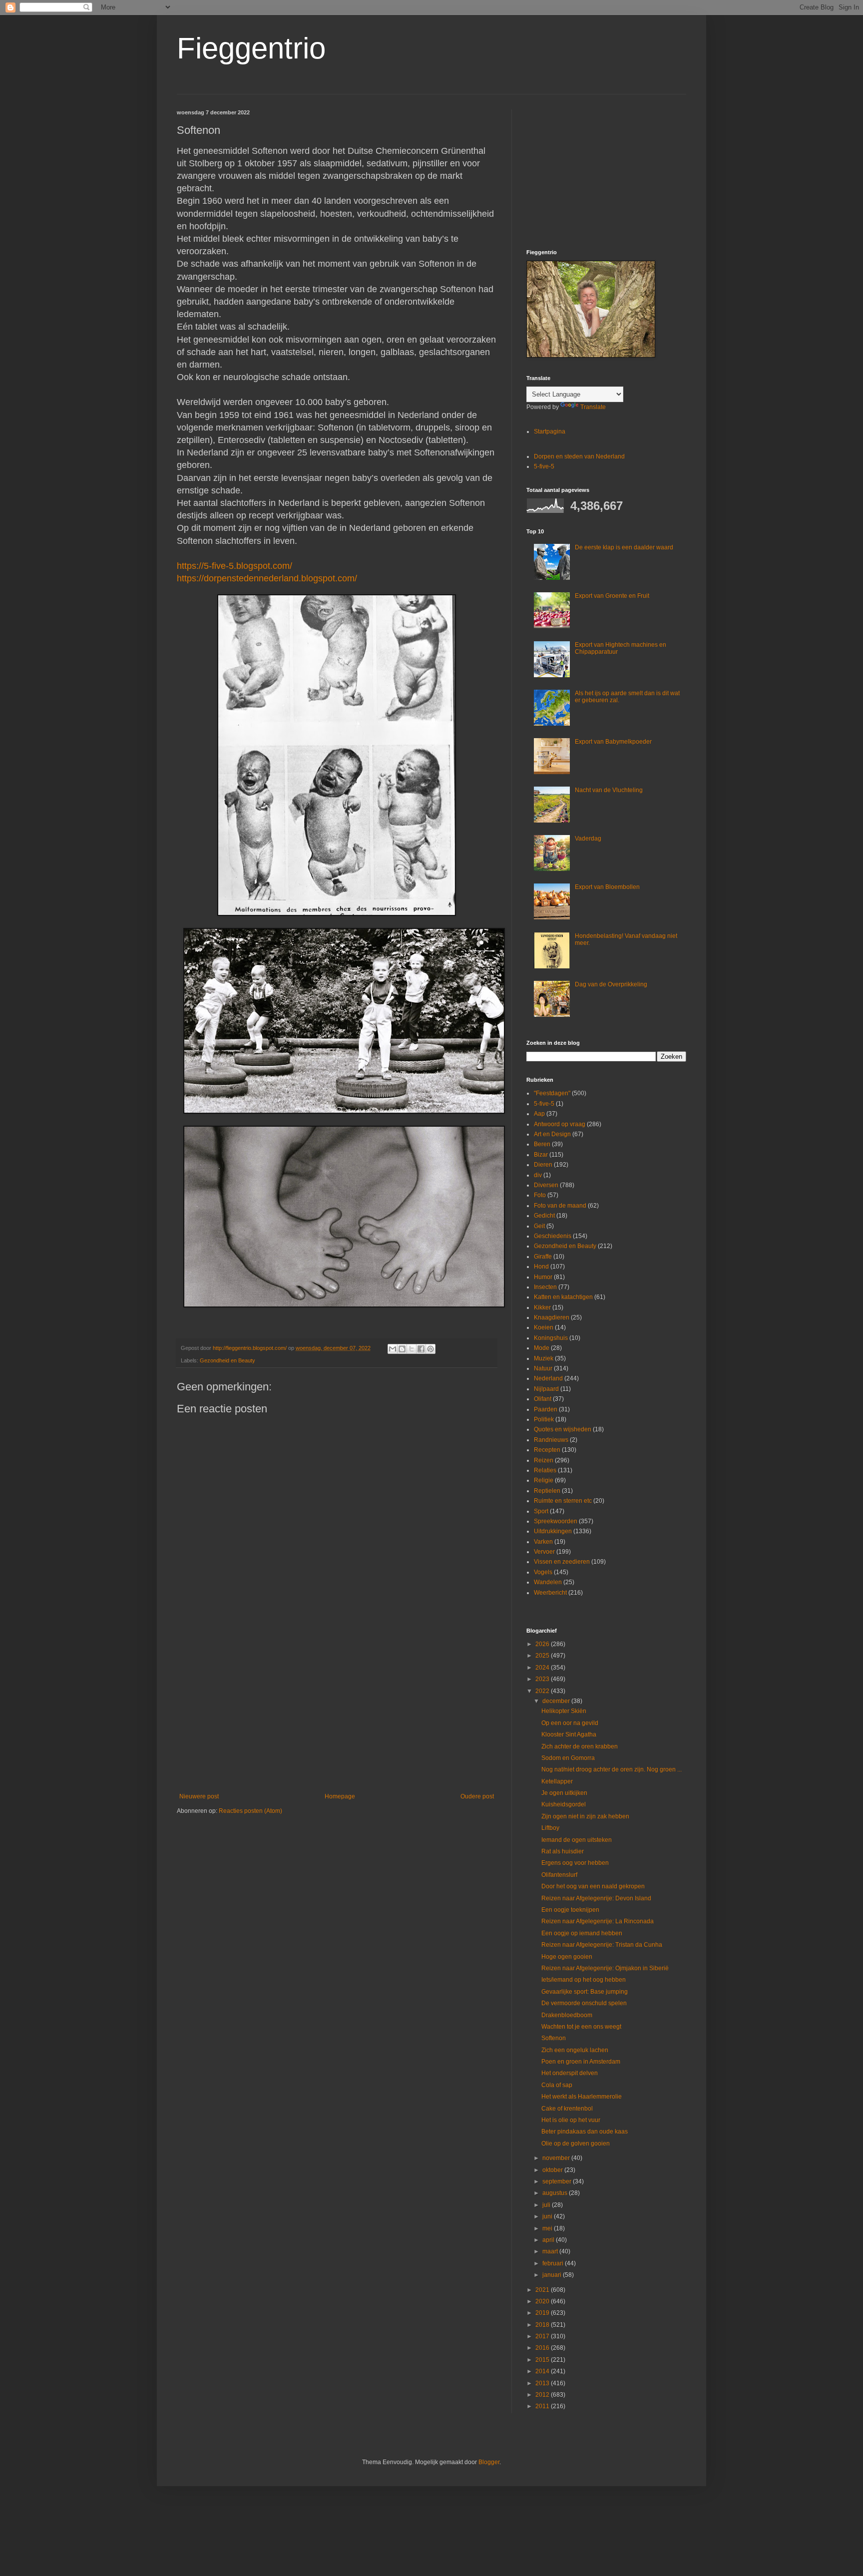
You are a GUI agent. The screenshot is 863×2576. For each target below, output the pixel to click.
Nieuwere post (199, 1796)
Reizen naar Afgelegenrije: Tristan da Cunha (602, 1945)
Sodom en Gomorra (568, 1758)
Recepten (547, 1450)
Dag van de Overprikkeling (611, 984)
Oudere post (477, 1796)
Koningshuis (551, 1338)
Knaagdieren (552, 1317)
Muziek (544, 1358)
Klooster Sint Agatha (569, 1734)
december (557, 1701)
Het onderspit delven (570, 2073)
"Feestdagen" (552, 1093)
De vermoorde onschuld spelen (584, 2003)
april (549, 2240)
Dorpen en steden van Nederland (579, 456)
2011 (543, 2406)
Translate (593, 407)
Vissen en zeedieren (562, 1562)
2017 (543, 2336)
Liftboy (550, 1828)
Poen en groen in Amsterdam (581, 2062)
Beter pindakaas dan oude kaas (585, 2132)
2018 (543, 2325)
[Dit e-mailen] (393, 1349)
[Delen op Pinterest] (431, 1349)
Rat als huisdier (563, 1851)
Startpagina (550, 431)
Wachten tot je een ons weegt (581, 2027)
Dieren (543, 1165)
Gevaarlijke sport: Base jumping (585, 1992)
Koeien (544, 1327)
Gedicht (544, 1216)
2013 (543, 2383)
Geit (539, 1226)
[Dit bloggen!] (402, 1349)
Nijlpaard (546, 1389)
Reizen (544, 1460)
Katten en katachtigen (563, 1297)
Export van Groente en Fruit (612, 596)
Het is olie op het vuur (571, 2120)
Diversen (546, 1185)
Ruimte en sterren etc (563, 1501)
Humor (543, 1277)
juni (548, 2216)
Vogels (543, 1572)
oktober (553, 2170)
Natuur (543, 1368)
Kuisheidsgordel (564, 1804)
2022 (543, 1691)
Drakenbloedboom (567, 2015)
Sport (541, 1511)
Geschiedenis (553, 1236)
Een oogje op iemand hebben (582, 1933)
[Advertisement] (337, 1711)
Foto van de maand (560, 1206)
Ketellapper (557, 1781)
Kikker (542, 1307)
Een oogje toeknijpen (570, 1910)
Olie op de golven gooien (576, 2144)
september (558, 2181)
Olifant (543, 1399)
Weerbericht (550, 1593)
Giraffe (543, 1257)
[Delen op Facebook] (421, 1349)
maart (551, 2251)
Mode (542, 1348)
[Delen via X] (412, 1349)
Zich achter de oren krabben (580, 1746)
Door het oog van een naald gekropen (593, 1886)
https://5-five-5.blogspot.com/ (234, 566)
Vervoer (544, 1552)
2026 (543, 1644)
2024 (543, 1668)
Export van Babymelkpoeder (613, 742)
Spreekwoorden (556, 1521)
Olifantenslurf (559, 1875)
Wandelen (548, 1582)
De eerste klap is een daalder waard (624, 547)
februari (554, 2263)
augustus (556, 2193)
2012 (543, 2395)
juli (547, 2205)
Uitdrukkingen (553, 1531)
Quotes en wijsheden (563, 1429)
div (538, 1175)
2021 (543, 2290)
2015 (543, 2360)
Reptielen (547, 1491)
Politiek (544, 1419)
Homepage (340, 1796)
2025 (543, 1656)
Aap (539, 1114)
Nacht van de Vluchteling (609, 790)
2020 (543, 2301)
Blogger (489, 2462)
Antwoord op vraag (560, 1124)
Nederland (548, 1378)
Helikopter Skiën (564, 1711)
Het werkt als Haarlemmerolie (582, 2097)
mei (548, 2228)
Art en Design (552, 1134)
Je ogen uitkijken (564, 1793)
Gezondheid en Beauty (227, 1360)
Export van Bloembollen (607, 887)
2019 (543, 2313)
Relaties (545, 1470)
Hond (541, 1267)
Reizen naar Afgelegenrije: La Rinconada (598, 1921)
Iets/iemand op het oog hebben (584, 1980)
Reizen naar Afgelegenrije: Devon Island (596, 1898)
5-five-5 (544, 466)
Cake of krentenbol (567, 2109)
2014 (543, 2371)
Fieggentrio (251, 48)
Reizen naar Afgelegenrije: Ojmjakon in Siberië (605, 1968)
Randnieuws (551, 1440)
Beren (542, 1144)
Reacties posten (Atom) (250, 1811)
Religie (544, 1480)
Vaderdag (588, 839)
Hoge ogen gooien (567, 1957)
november (557, 2158)
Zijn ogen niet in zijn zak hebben (585, 1816)
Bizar (541, 1155)
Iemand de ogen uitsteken (577, 1840)
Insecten (545, 1287)
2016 (543, 2348)
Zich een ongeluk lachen (575, 2050)
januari (553, 2275)
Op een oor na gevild (570, 1723)
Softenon (554, 2038)
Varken (543, 1542)
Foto (540, 1195)
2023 (543, 1679)
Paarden (546, 1409)
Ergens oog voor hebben (575, 1863)
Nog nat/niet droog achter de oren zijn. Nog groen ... (612, 1769)
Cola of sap (557, 2085)
